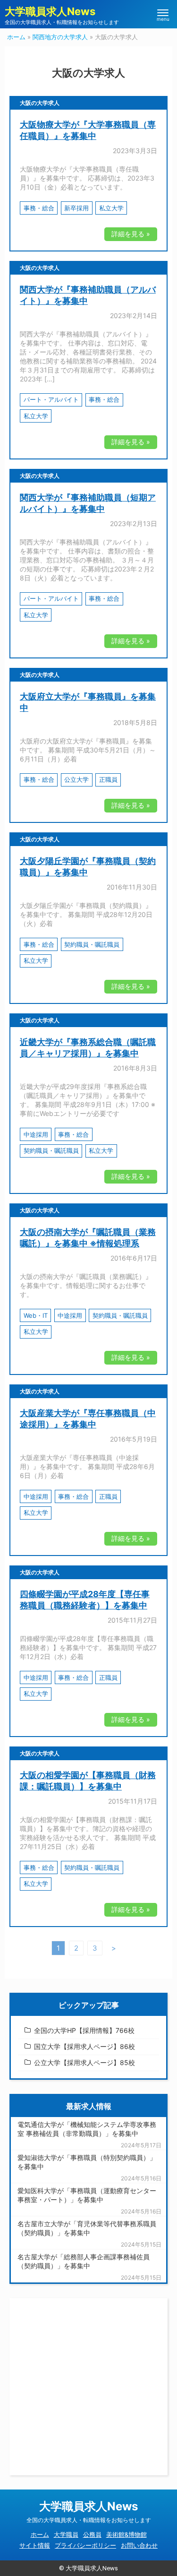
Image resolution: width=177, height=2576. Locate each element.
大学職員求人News (50, 11)
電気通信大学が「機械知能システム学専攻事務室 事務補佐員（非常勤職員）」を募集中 (87, 2129)
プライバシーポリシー (85, 2545)
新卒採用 (76, 208)
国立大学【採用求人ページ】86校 (84, 2046)
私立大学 (111, 208)
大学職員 (66, 2534)
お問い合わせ (139, 2545)
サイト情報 (35, 2545)
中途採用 (36, 1134)
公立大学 (76, 779)
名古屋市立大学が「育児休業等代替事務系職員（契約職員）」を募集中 (87, 2228)
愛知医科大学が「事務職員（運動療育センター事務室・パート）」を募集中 (87, 2195)
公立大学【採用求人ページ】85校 (84, 2062)
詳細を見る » (131, 234)
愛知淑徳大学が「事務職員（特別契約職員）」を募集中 (87, 2162)
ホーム (16, 37)
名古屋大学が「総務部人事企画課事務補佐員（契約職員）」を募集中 (84, 2261)
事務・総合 (39, 208)
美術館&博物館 (126, 2534)
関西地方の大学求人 (60, 37)
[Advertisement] (88, 2387)
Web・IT (36, 1315)
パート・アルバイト (51, 399)
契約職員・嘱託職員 (92, 944)
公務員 (92, 2534)
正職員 (108, 779)
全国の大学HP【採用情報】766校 (84, 2030)
